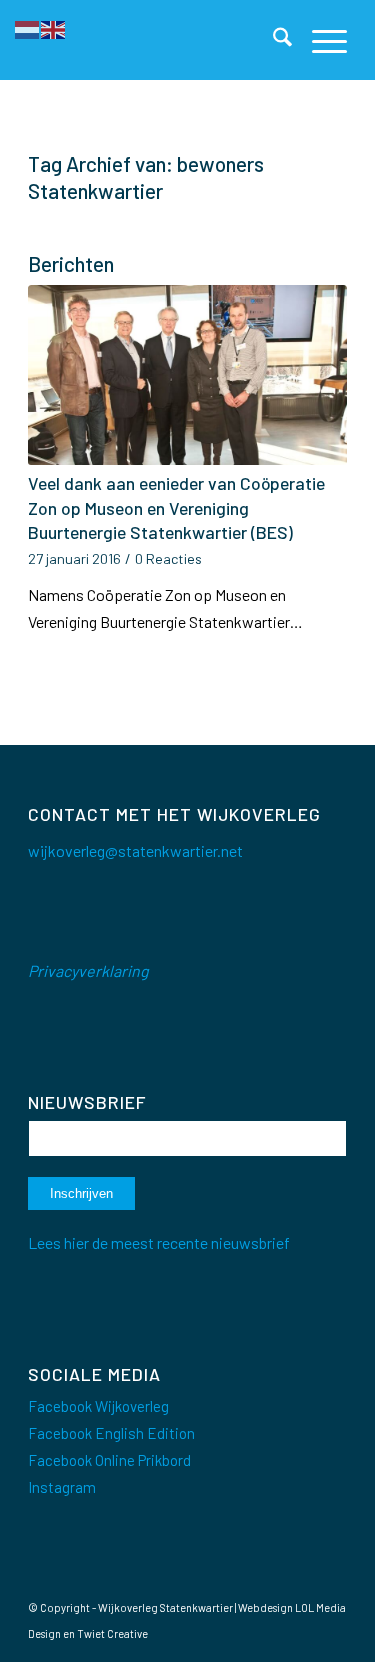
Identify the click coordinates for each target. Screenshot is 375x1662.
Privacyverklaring (88, 970)
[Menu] (319, 40)
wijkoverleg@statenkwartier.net (135, 850)
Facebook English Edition (111, 1433)
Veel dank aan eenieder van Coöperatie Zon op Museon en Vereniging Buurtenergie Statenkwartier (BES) (176, 507)
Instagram (62, 1487)
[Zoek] (272, 40)
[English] (54, 27)
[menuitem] (272, 40)
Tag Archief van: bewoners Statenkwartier (146, 177)
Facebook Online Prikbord (109, 1460)
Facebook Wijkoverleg (98, 1406)
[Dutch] (28, 27)
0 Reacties (168, 558)
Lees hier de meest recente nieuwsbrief (159, 1242)
